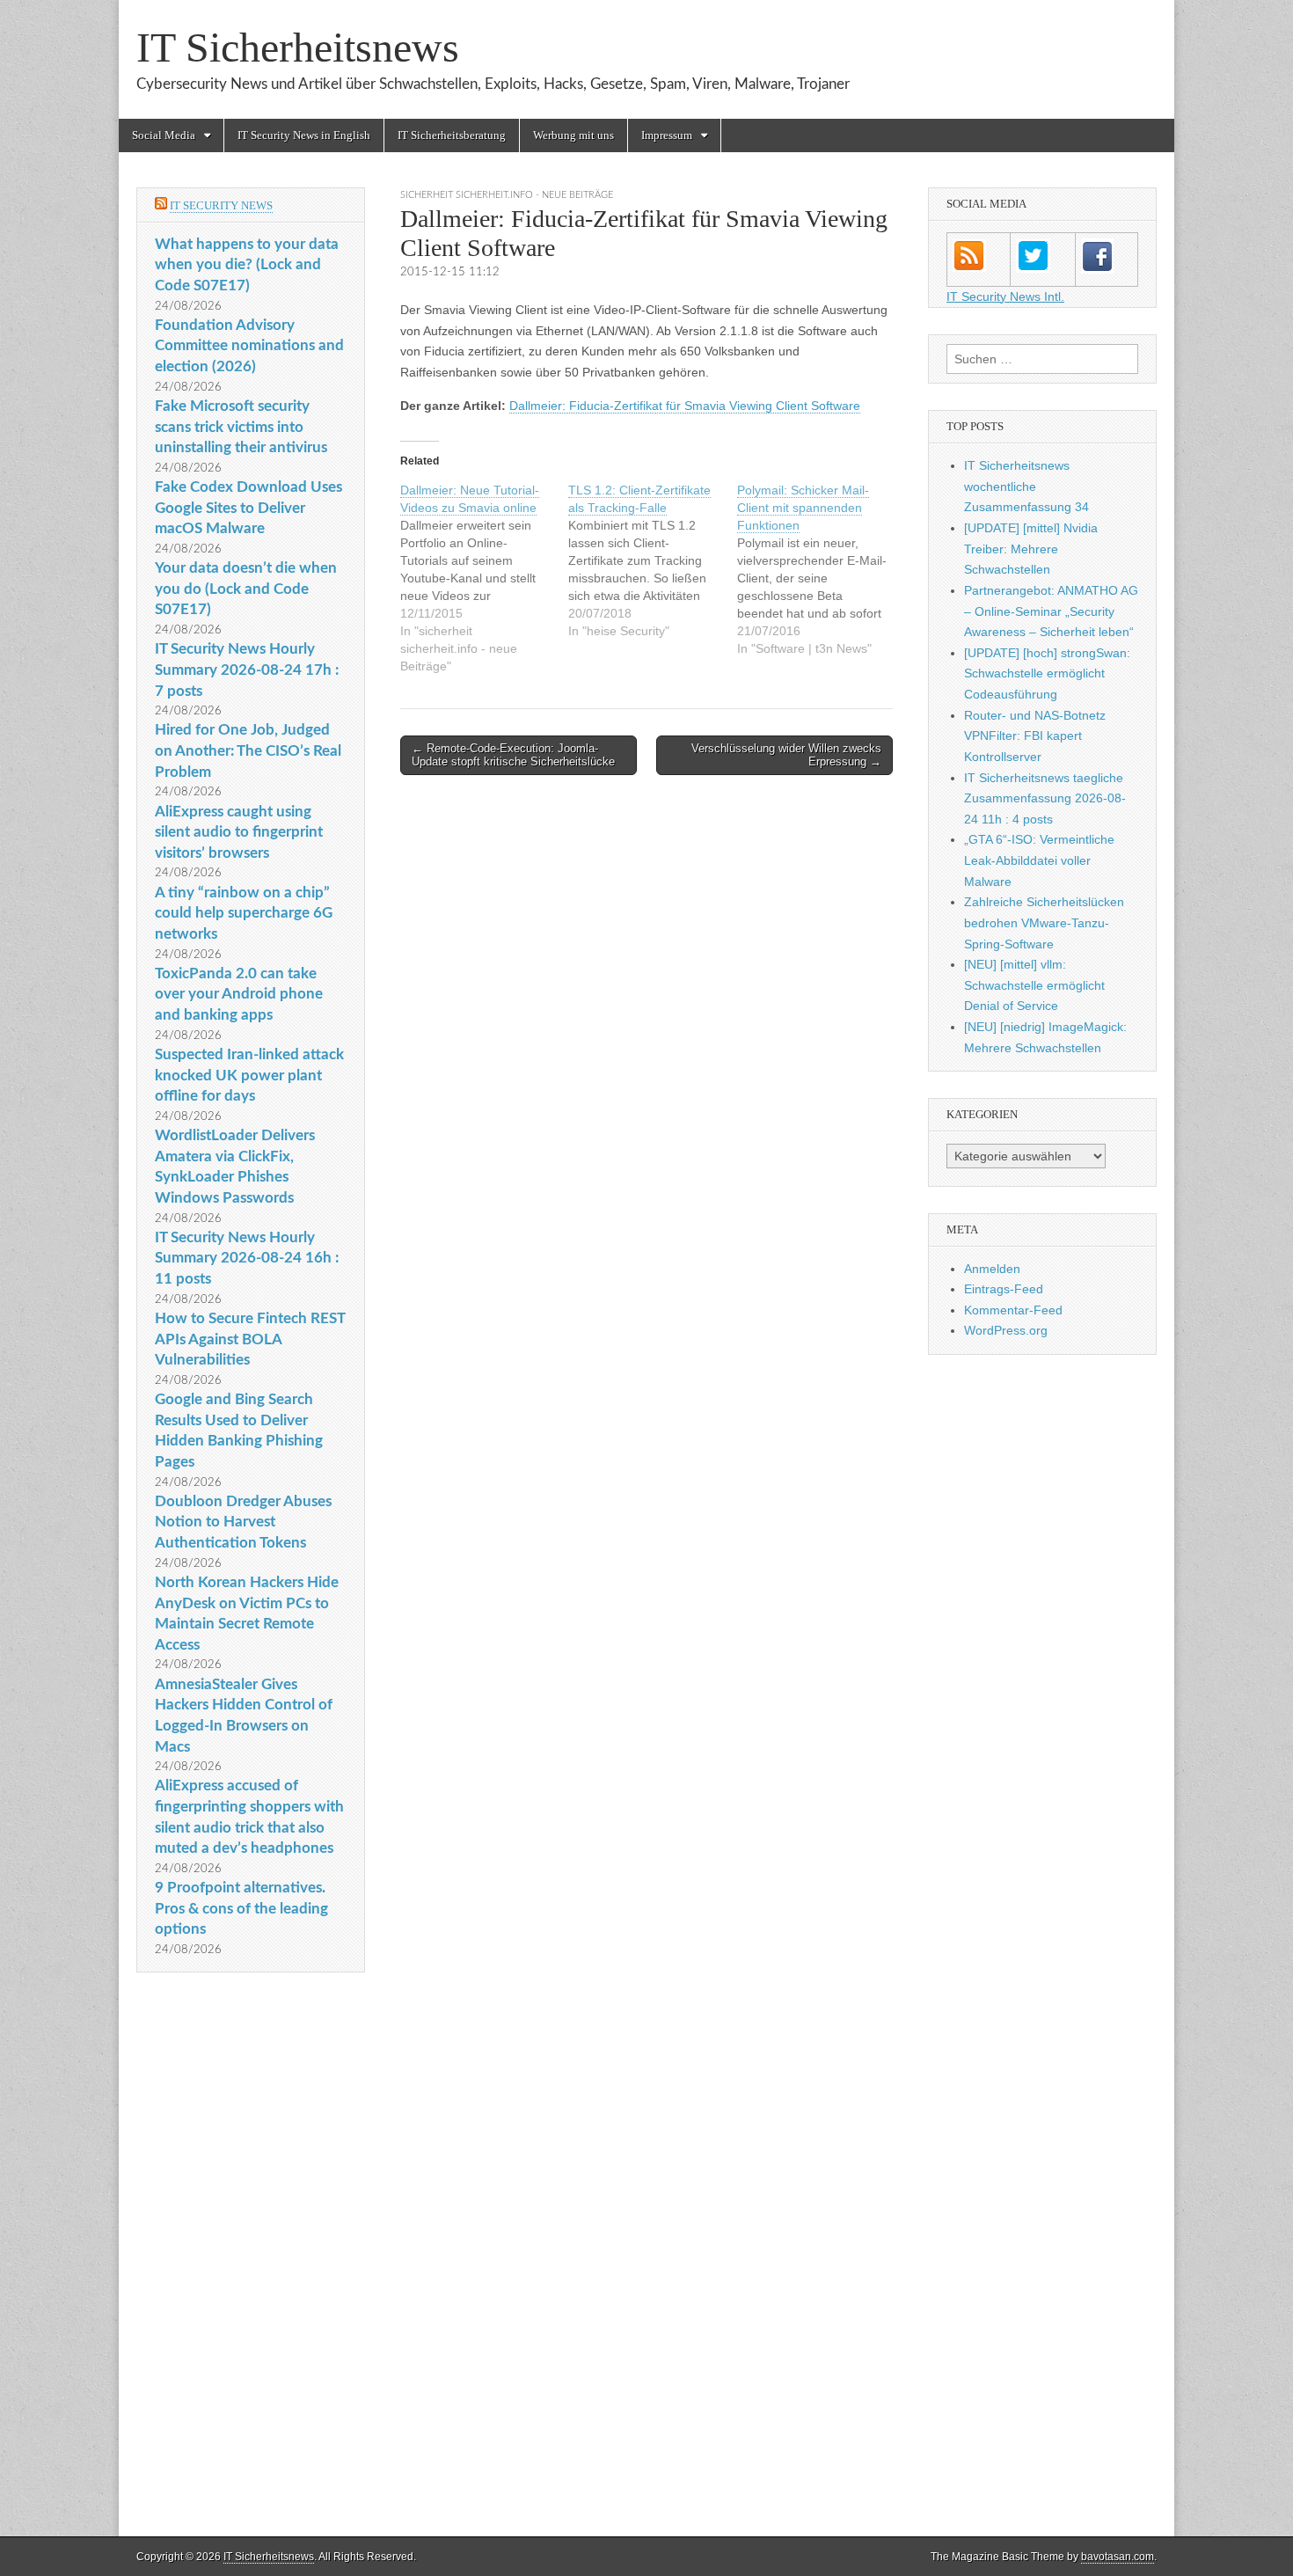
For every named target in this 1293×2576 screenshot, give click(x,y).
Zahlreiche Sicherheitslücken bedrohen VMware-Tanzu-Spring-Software (1044, 922)
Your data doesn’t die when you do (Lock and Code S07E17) (246, 589)
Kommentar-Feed (1013, 1310)
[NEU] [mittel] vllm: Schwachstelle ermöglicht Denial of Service (1034, 985)
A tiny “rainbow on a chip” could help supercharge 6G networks (244, 913)
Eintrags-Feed (1004, 1289)
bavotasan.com (1118, 2557)
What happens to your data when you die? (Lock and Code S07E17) (247, 265)
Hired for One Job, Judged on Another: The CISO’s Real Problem (248, 750)
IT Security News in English (304, 135)
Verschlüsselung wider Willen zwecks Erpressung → (786, 755)
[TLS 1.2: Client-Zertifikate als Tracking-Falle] (652, 560)
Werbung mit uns (573, 135)
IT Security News (221, 205)
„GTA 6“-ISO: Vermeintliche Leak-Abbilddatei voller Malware (1039, 860)
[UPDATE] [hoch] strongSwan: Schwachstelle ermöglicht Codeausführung (1047, 673)
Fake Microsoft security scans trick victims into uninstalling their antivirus (241, 427)
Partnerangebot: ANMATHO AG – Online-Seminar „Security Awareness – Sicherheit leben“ (1051, 611)
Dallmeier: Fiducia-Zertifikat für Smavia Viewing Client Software (685, 406)
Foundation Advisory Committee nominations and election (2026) (249, 346)
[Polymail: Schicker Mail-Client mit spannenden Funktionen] (821, 569)
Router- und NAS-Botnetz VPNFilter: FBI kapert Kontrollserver (1035, 736)
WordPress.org (1006, 1330)
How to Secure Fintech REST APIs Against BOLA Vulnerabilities (250, 1339)
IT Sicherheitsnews (298, 47)
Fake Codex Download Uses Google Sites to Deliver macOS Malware (248, 508)
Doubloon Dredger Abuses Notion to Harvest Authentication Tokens (243, 1522)
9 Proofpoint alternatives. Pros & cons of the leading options (241, 1908)
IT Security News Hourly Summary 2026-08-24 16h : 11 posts (247, 1258)
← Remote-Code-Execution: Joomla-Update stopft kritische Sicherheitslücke (513, 755)
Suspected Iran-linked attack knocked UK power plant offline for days (249, 1075)
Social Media (164, 135)
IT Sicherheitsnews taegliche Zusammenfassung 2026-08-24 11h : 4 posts (1045, 798)
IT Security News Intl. (1005, 296)
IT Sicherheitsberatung (452, 135)
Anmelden (992, 1269)
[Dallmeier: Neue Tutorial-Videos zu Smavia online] (484, 578)
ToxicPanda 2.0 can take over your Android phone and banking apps (239, 994)
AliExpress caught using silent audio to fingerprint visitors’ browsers (239, 832)
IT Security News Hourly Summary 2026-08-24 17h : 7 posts (247, 670)
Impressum (667, 135)
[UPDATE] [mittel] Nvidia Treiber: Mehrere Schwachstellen (1031, 549)
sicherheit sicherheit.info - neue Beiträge (507, 195)
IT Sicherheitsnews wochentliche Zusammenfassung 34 (1026, 486)
